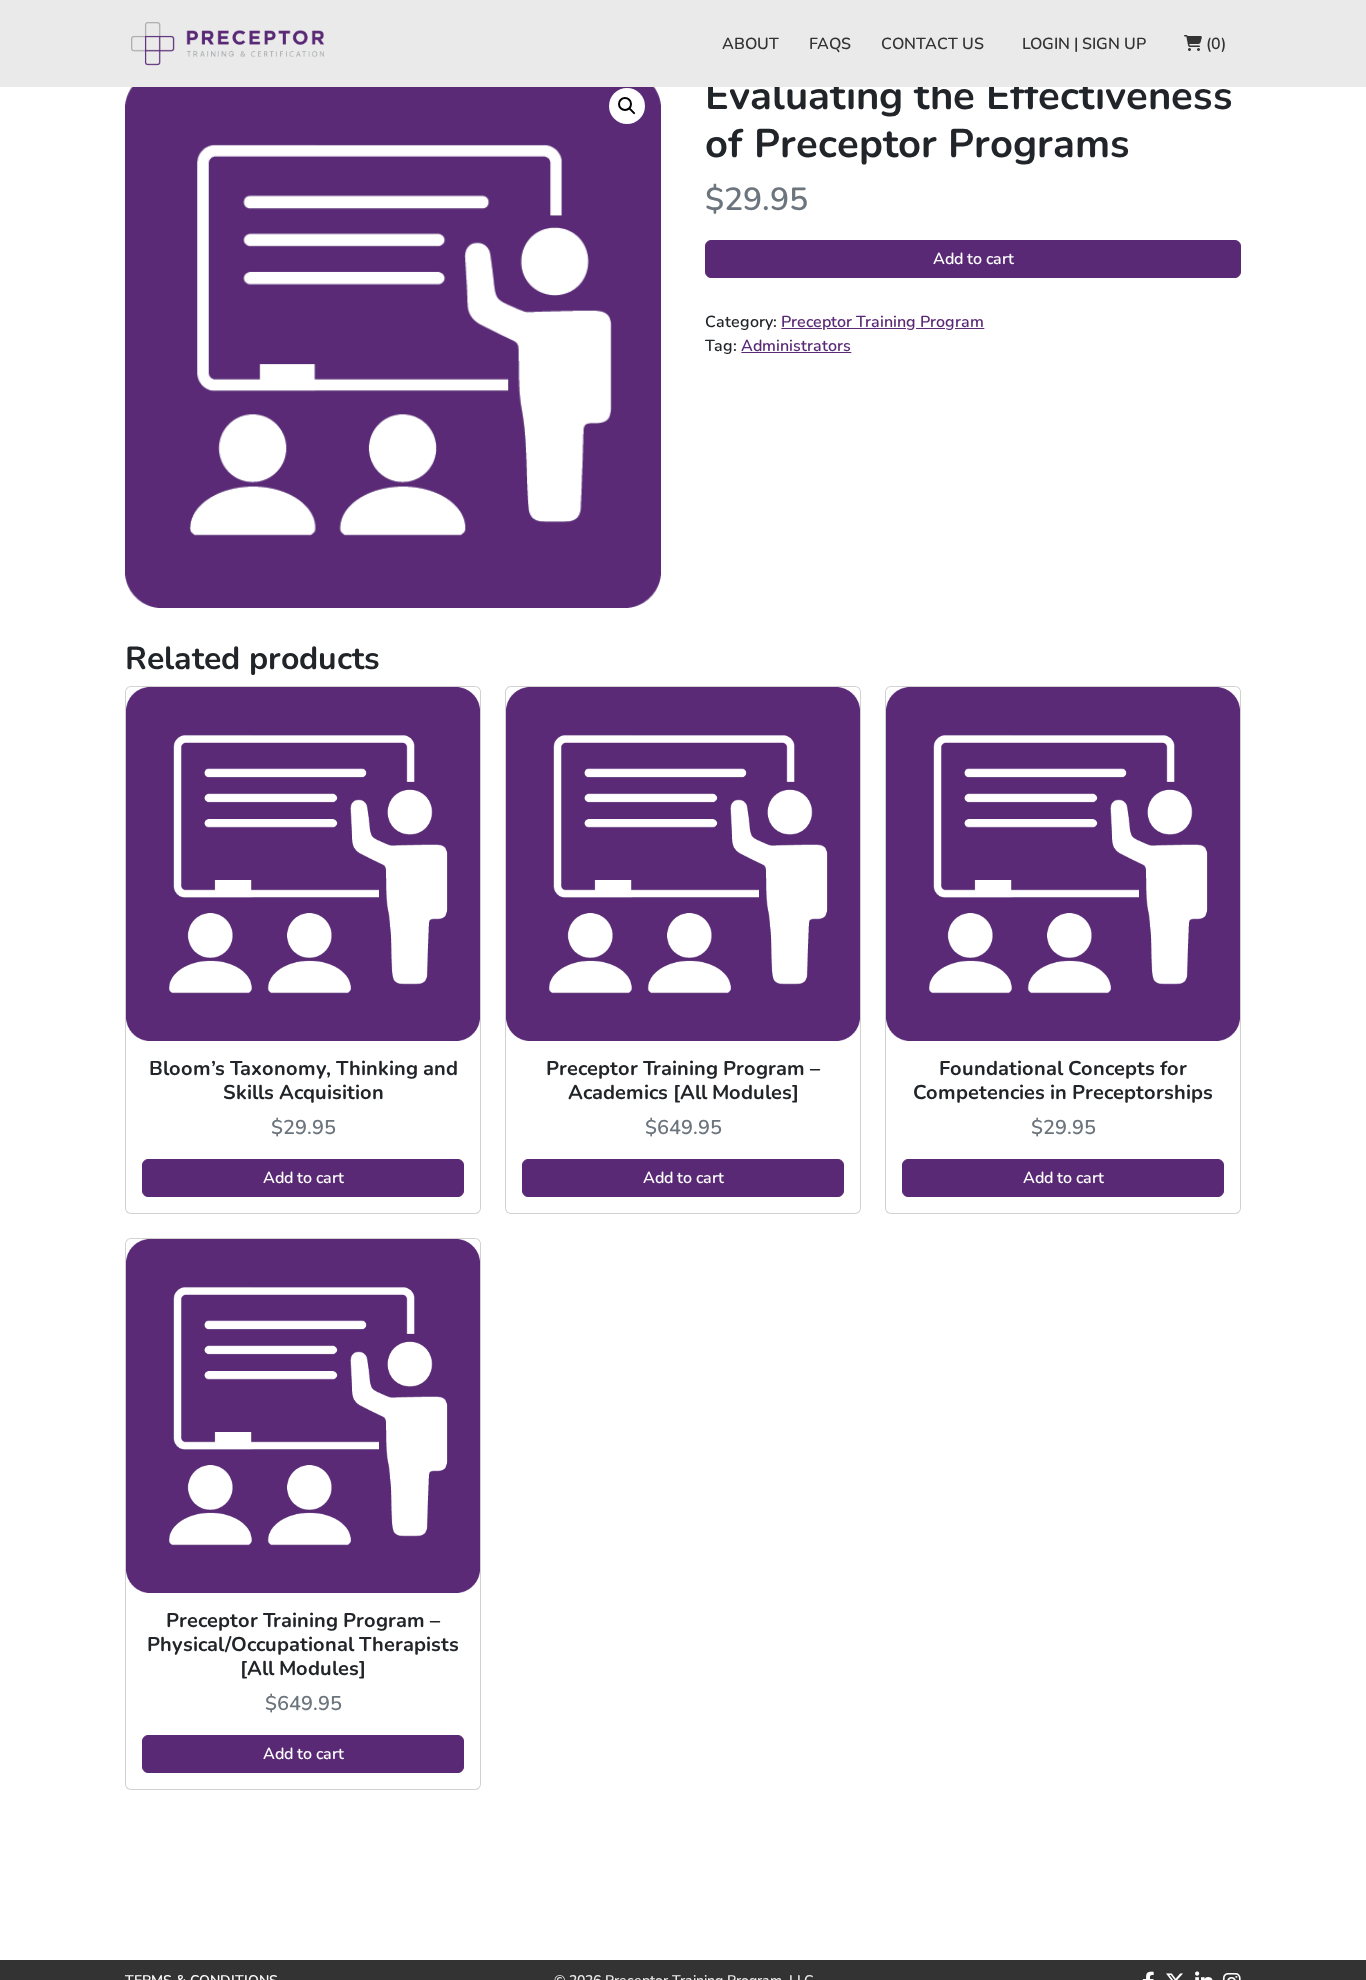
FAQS (830, 44)
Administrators (796, 346)
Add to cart (973, 259)
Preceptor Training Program (882, 322)
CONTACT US (932, 44)
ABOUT (750, 44)
